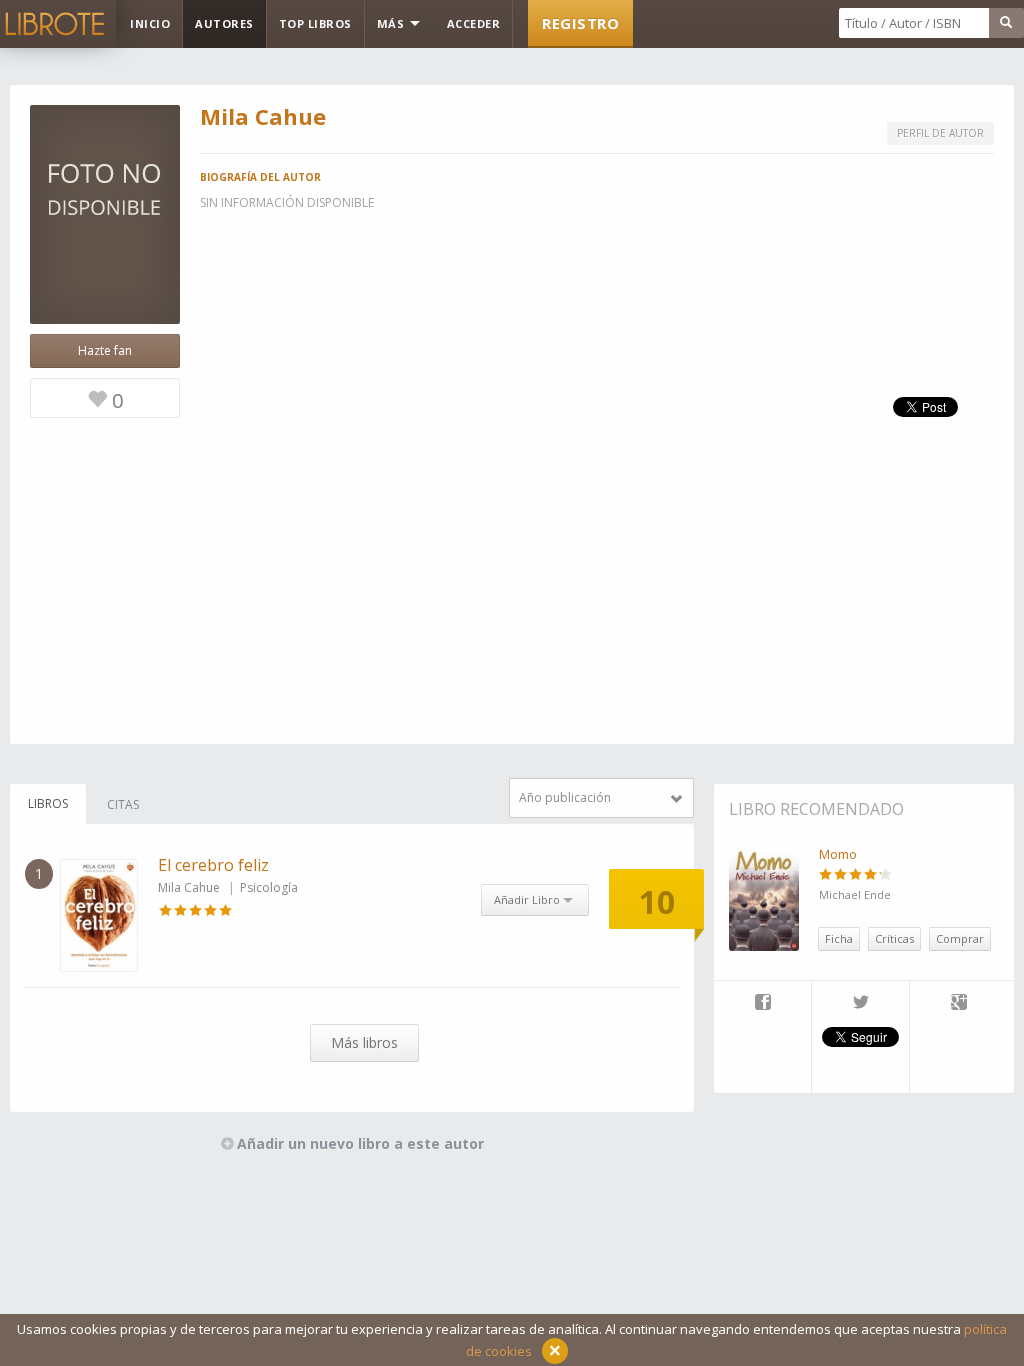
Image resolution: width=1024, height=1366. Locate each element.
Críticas (894, 938)
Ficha (839, 938)
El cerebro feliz (213, 865)
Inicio (150, 23)
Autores (224, 23)
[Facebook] (762, 1004)
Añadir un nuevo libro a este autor (360, 1143)
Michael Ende (855, 894)
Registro (580, 23)
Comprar (960, 938)
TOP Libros (315, 23)
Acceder (474, 23)
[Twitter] (860, 1004)
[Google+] (959, 1004)
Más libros (364, 1042)
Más (392, 23)
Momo (838, 854)
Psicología (269, 887)
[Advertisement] (512, 604)
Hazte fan (105, 350)
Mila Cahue (189, 887)
